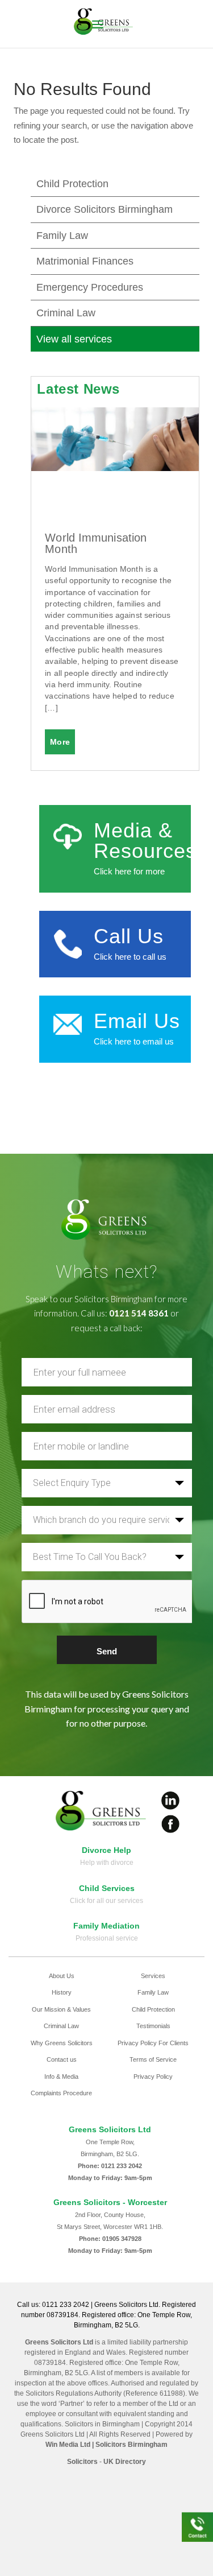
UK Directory (125, 2462)
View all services (74, 339)
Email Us (137, 1021)
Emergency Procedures (90, 287)
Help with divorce (107, 1863)
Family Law (62, 236)
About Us (62, 1976)
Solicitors (82, 2462)
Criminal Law (66, 313)
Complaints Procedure (61, 2093)
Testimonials (153, 2026)
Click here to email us (134, 1041)
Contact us (62, 2059)
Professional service (107, 1938)
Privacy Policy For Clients (153, 2043)
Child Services (107, 1888)
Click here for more (129, 871)
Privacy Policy (153, 2077)
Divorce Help (106, 1850)
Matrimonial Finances (85, 261)
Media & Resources (145, 841)
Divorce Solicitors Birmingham (105, 209)
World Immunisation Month (96, 543)
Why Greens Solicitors (62, 2043)
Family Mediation (106, 1926)
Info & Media (61, 2077)
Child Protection (72, 184)
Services (153, 1976)
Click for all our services (106, 1901)
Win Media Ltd (68, 2445)
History (62, 1992)
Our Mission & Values (61, 2009)
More (60, 742)
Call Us (128, 936)
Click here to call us (130, 957)
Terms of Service (153, 2059)
